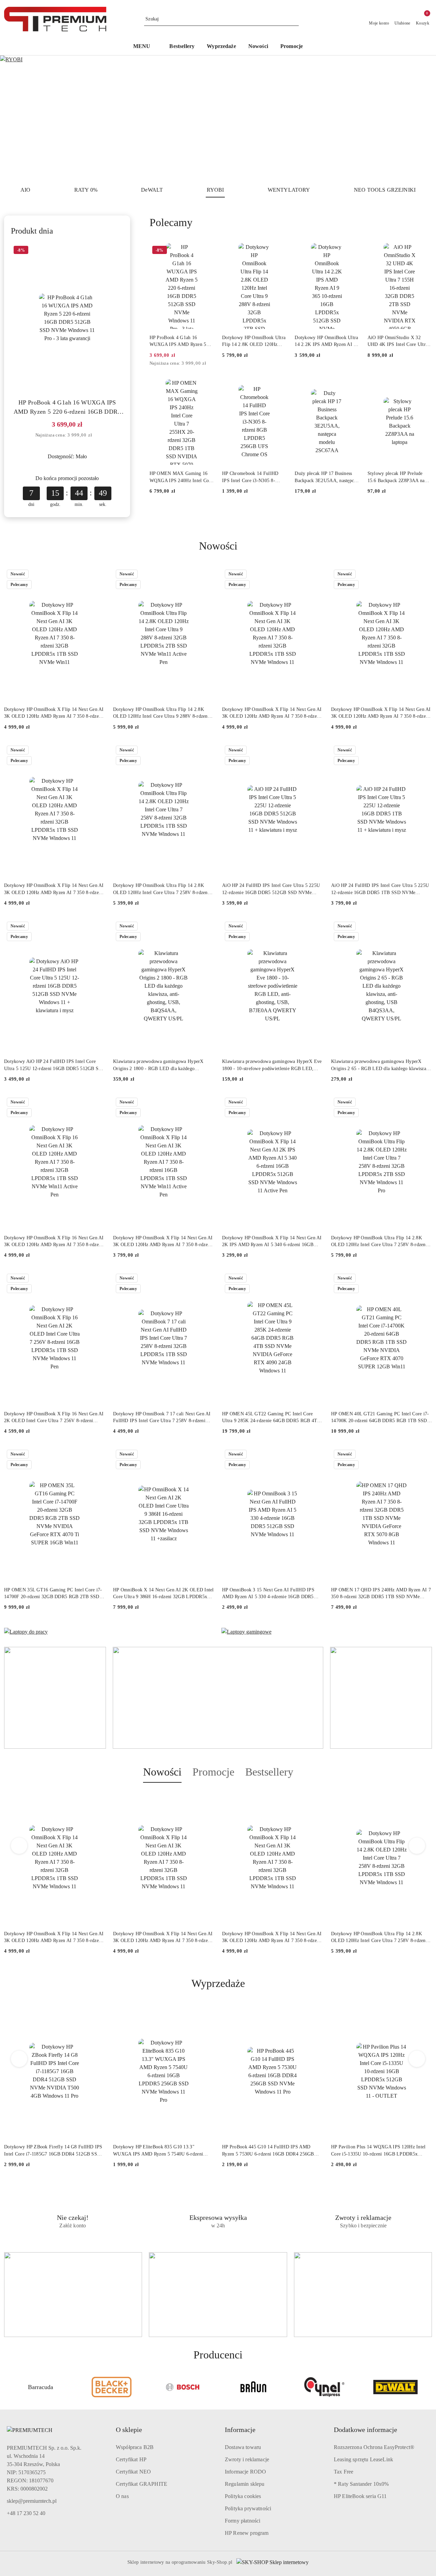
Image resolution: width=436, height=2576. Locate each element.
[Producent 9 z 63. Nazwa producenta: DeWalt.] (395, 2387)
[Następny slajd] (421, 118)
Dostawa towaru (243, 2447)
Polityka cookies (243, 2496)
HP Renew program (247, 2533)
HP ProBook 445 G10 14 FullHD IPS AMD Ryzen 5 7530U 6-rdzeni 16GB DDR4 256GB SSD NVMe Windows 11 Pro (268, 2151)
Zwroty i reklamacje (247, 2459)
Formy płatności (243, 2521)
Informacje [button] (240, 2430)
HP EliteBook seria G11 (360, 2496)
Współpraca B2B (135, 2447)
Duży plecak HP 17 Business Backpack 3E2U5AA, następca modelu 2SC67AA (325, 477)
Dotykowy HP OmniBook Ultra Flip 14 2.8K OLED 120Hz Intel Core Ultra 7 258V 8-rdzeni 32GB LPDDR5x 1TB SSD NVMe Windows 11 (161, 889)
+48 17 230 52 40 (26, 2513)
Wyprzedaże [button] (218, 1983)
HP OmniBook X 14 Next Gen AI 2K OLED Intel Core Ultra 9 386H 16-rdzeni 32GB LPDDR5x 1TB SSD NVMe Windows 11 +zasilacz (163, 1594)
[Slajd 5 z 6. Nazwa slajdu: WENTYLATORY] (218, 118)
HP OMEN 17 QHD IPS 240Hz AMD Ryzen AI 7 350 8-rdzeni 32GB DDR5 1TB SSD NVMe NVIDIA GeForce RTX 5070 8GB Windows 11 (381, 1594)
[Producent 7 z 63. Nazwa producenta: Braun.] (253, 2387)
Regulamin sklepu (245, 2484)
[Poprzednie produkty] (19, 1846)
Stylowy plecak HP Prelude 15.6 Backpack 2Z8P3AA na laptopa (396, 477)
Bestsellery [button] (269, 1772)
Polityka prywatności (248, 2508)
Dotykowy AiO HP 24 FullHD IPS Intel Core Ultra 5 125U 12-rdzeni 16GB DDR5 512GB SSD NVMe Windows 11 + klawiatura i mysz (54, 1065)
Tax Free (344, 2472)
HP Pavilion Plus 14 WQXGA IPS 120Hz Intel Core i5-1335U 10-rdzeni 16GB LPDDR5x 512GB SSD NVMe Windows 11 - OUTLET (378, 2151)
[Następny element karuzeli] (429, 2387)
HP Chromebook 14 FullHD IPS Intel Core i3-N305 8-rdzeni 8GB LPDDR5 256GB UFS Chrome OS (251, 477)
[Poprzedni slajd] (15, 118)
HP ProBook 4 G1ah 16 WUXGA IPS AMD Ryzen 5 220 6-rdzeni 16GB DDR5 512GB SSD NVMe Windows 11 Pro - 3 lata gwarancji (67, 408)
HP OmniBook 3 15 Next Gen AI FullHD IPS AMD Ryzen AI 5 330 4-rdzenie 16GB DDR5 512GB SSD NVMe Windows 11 (268, 1594)
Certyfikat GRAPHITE (142, 2484)
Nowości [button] (162, 1772)
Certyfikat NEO (133, 2472)
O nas (122, 2496)
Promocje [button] (213, 1772)
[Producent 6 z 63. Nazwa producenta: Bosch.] (183, 2387)
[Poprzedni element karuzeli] (7, 2387)
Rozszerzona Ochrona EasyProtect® (374, 2447)
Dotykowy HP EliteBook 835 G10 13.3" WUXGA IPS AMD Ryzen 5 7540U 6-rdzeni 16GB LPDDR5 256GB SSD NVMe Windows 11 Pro (162, 2151)
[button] (145, 47)
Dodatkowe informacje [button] (365, 2430)
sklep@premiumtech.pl (32, 2501)
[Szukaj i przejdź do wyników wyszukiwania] (295, 19)
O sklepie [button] (129, 2430)
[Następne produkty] (417, 1846)
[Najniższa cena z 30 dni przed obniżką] (97, 435)
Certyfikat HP (131, 2459)
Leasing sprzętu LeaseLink (363, 2459)
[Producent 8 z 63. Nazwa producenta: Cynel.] (324, 2387)
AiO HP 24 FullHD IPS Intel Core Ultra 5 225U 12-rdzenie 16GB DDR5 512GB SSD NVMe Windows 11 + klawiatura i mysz (271, 889)
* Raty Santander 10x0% (361, 2484)
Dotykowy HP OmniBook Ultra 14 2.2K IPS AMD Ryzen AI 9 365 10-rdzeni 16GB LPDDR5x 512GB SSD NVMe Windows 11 (326, 341)
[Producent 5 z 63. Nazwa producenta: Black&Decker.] (111, 2387)
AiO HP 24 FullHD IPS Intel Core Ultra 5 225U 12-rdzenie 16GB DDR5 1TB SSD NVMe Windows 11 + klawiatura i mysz (380, 889)
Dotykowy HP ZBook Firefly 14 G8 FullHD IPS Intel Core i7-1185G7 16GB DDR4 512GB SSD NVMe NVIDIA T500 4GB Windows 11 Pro (53, 2151)
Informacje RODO (245, 2472)
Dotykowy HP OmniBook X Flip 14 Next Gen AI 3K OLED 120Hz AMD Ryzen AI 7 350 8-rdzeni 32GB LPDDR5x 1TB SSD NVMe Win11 (54, 713)
